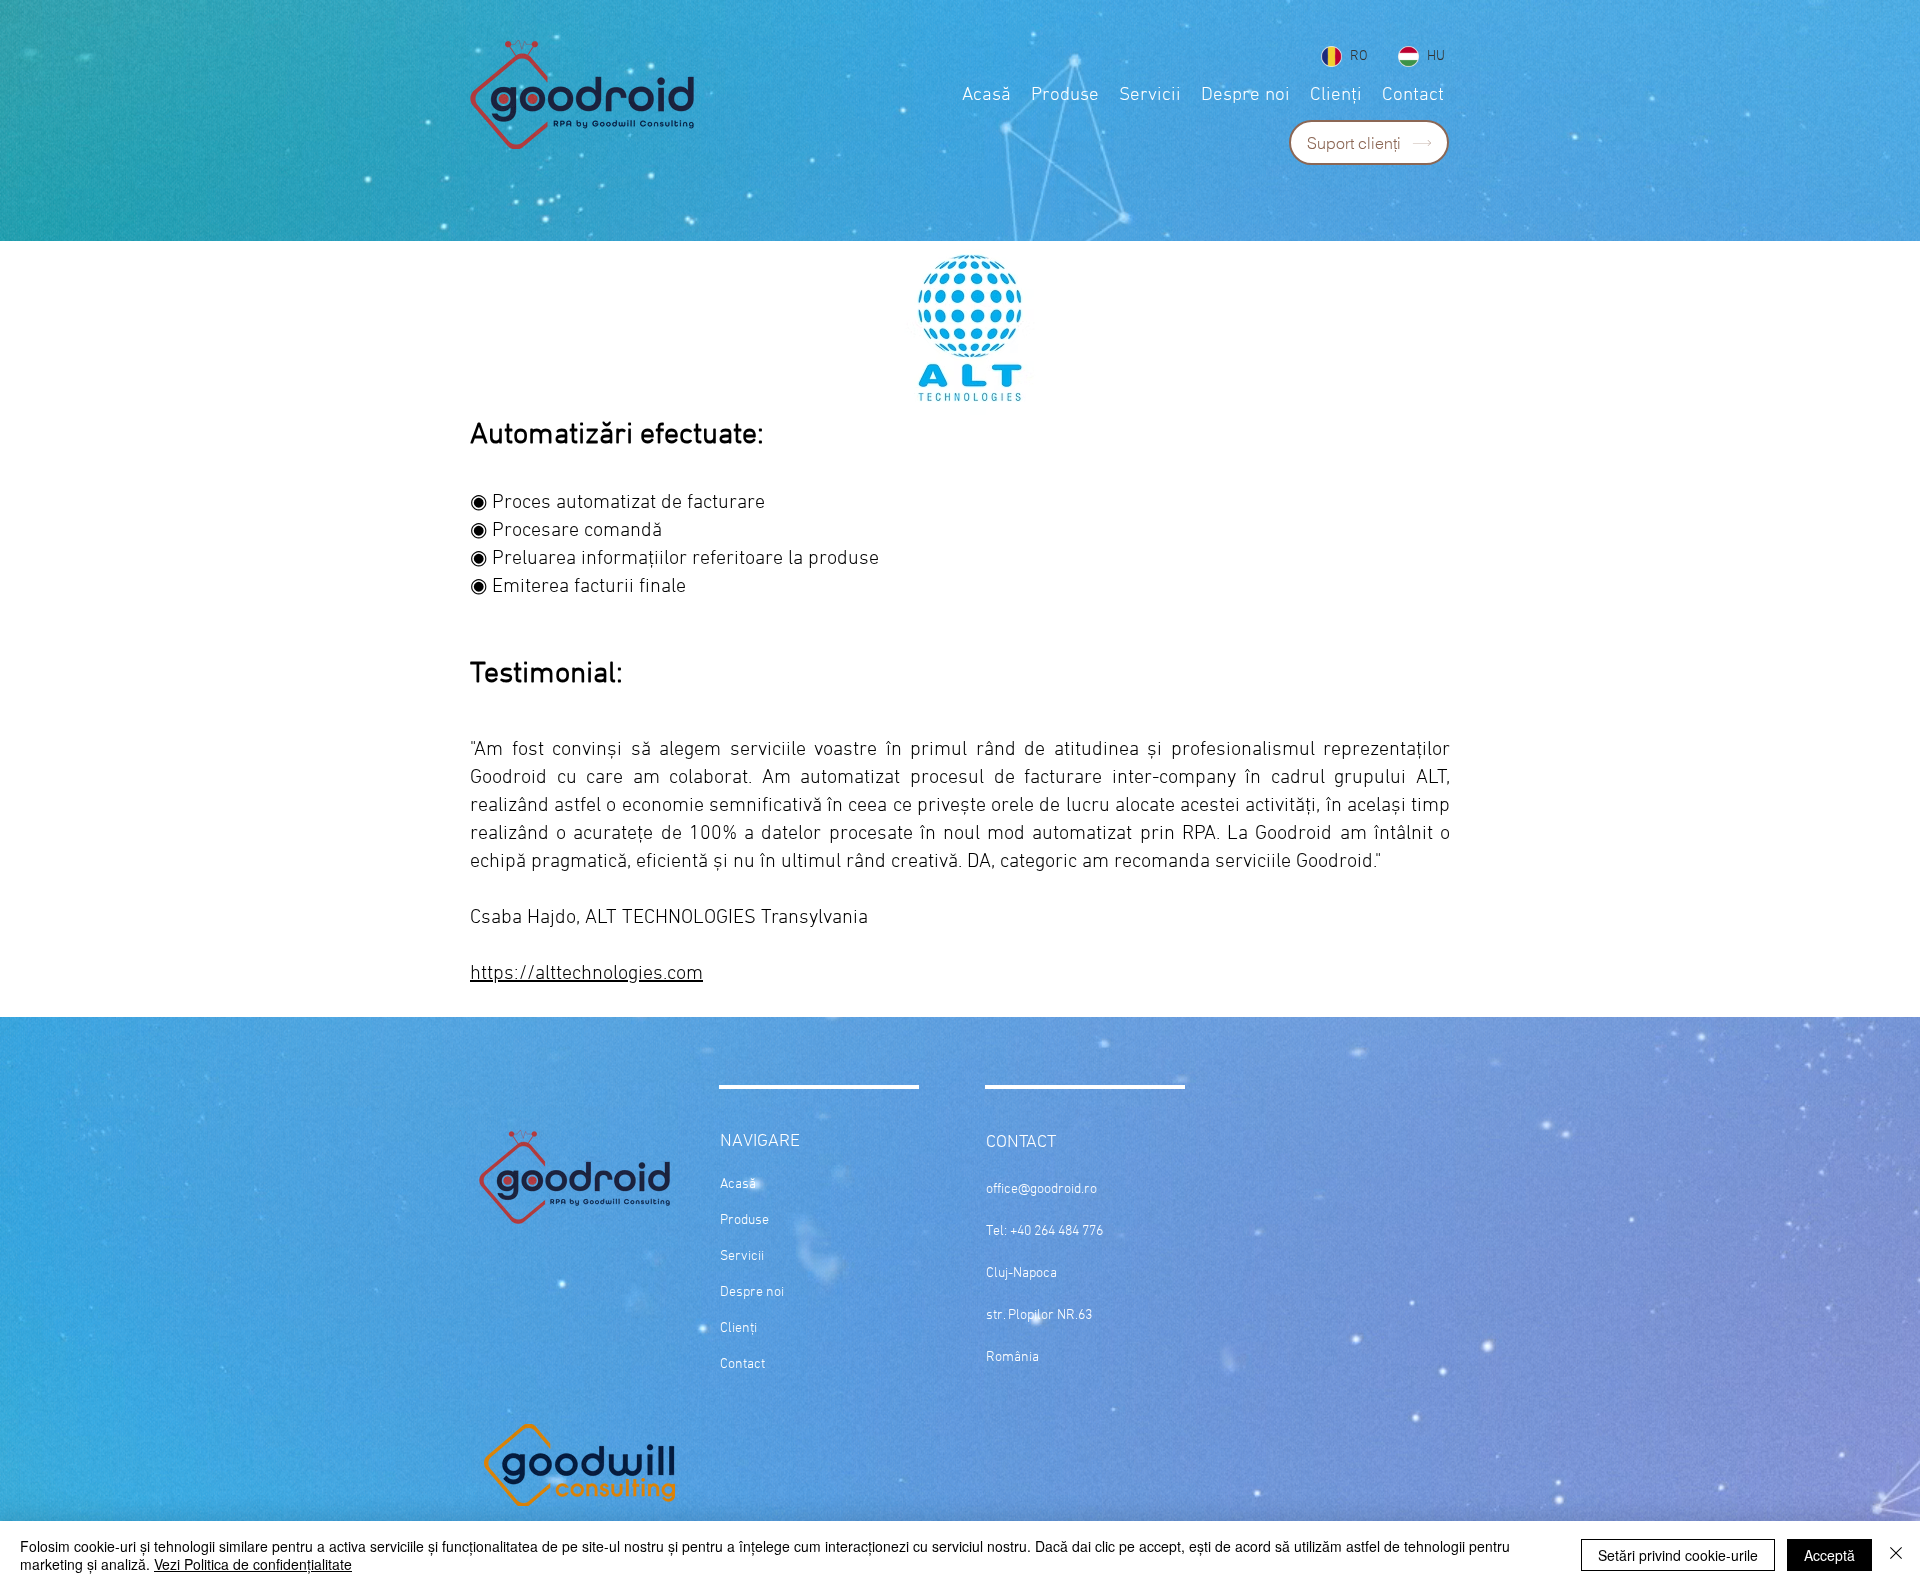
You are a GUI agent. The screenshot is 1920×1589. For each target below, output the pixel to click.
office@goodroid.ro (1041, 1189)
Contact (742, 1364)
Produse (744, 1220)
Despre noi (752, 1292)
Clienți (738, 1328)
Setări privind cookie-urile (1678, 1555)
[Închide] (1896, 1555)
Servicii (742, 1256)
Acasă (738, 1184)
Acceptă (1829, 1555)
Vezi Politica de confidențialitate (253, 1564)
